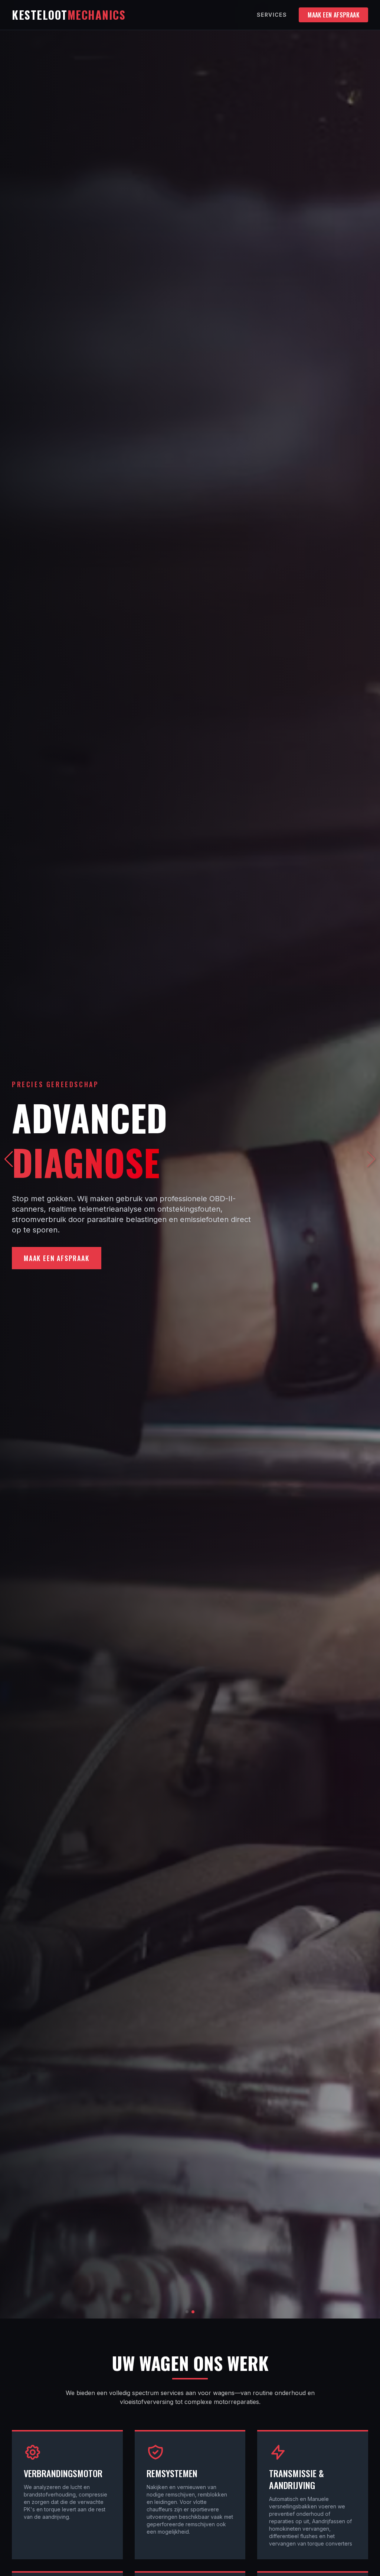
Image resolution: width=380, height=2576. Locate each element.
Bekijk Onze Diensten (61, 1258)
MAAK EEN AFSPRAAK (333, 15)
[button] (371, 1159)
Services (272, 15)
